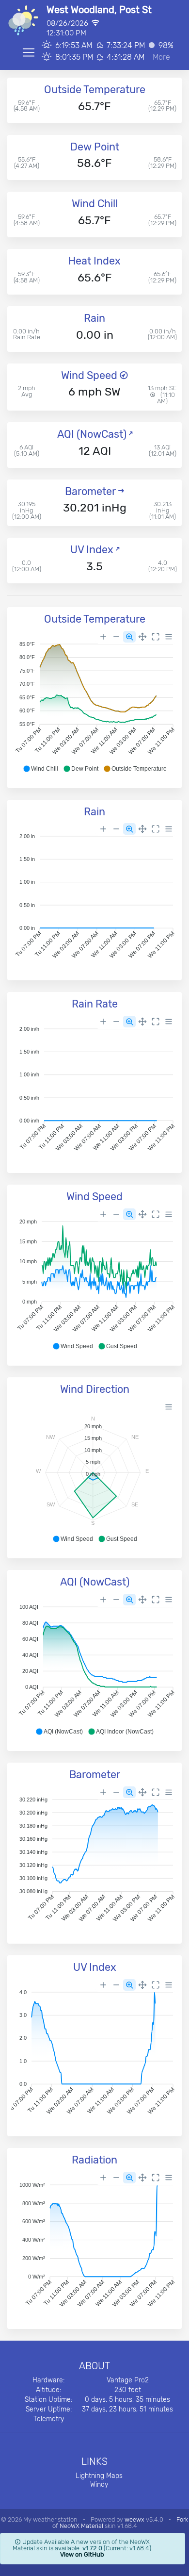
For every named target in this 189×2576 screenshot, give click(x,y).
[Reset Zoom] (156, 637)
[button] (40, 769)
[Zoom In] (103, 637)
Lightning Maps (99, 2476)
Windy (99, 2485)
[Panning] (142, 637)
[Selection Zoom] (129, 637)
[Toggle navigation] (29, 52)
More (161, 57)
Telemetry (49, 2419)
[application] (94, 702)
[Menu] (169, 637)
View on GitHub (82, 2554)
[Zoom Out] (116, 637)
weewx (134, 2519)
